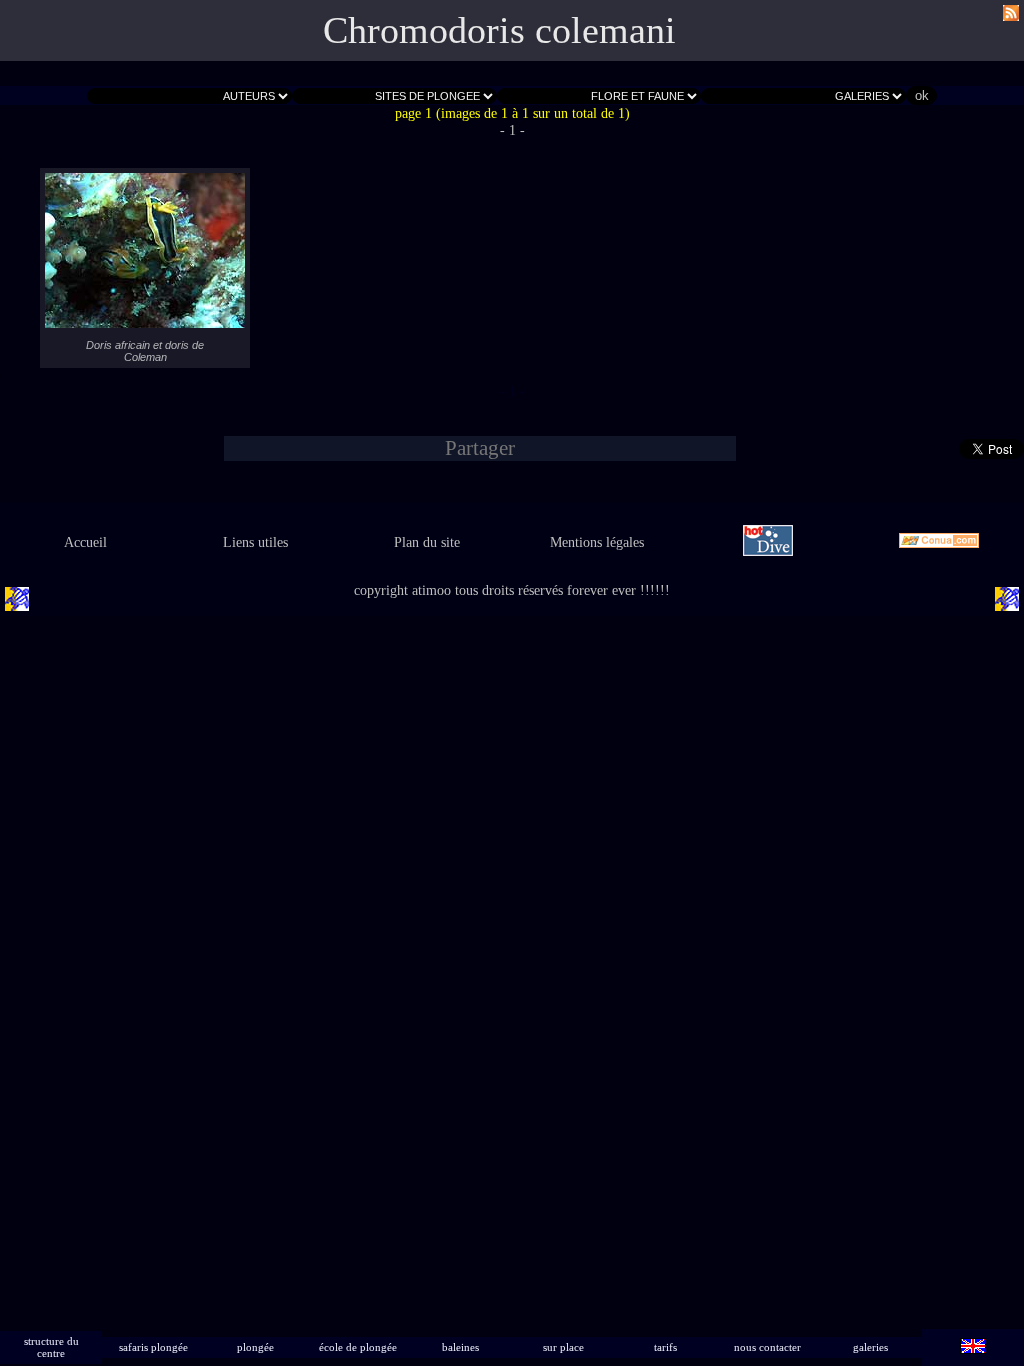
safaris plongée (153, 1347)
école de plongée (358, 1347)
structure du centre (51, 1347)
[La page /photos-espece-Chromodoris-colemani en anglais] (973, 1347)
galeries (870, 1347)
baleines (460, 1347)
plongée (255, 1347)
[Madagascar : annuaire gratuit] (938, 542)
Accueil (85, 542)
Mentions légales (597, 542)
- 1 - (512, 130)
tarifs (665, 1347)
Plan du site (427, 542)
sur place (563, 1347)
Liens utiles (255, 542)
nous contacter (767, 1347)
